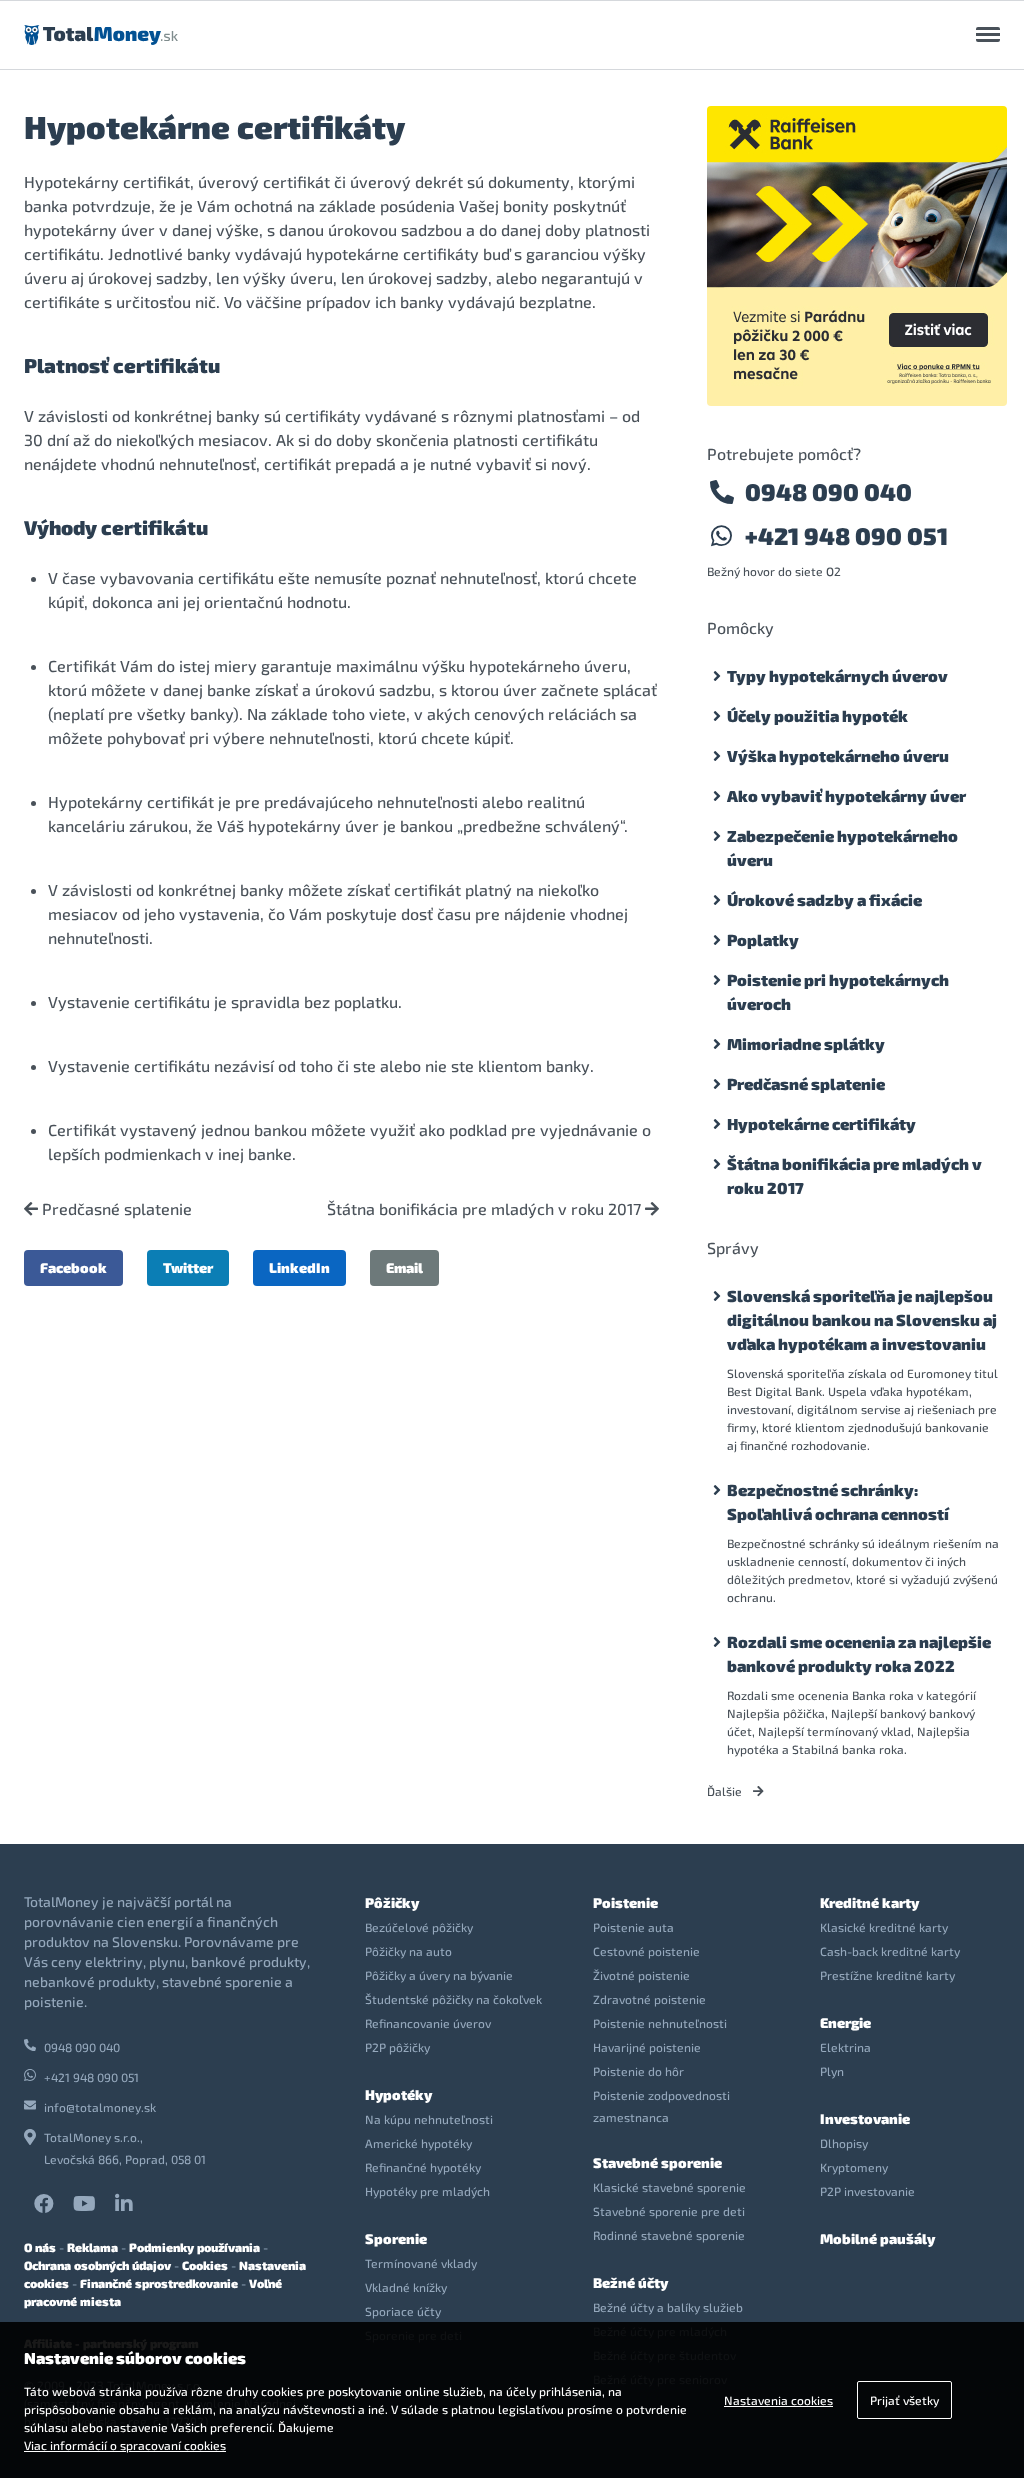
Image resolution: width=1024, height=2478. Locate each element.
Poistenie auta (633, 1927)
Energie (845, 2022)
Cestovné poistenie (646, 1951)
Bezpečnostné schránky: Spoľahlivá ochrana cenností (838, 1501)
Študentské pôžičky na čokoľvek (453, 1999)
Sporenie (396, 2238)
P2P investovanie (867, 2191)
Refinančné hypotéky (423, 2167)
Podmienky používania (194, 2247)
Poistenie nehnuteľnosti (660, 2023)
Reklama (92, 2247)
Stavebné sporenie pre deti (669, 2211)
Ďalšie (726, 1791)
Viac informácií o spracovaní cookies (125, 2445)
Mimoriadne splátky (806, 1043)
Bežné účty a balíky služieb (668, 2307)
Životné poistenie (641, 1975)
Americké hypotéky (418, 2143)
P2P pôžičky (397, 2047)
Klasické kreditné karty (884, 1927)
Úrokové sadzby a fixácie (824, 899)
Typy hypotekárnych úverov (837, 675)
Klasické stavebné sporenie (669, 2187)
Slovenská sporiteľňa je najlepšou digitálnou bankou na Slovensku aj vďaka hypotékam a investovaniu (862, 1319)
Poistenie (625, 1902)
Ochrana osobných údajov (97, 2265)
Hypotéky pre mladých (427, 2191)
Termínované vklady (421, 2263)
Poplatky (763, 939)
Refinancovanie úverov (428, 2023)
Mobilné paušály (877, 2238)
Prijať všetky (904, 2400)
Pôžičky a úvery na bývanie (439, 1975)
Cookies (205, 2265)
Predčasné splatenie (115, 1209)
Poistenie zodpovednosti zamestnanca (661, 2106)
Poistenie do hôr (638, 2071)
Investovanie (865, 2118)
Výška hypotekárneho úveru (838, 755)
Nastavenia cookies (778, 2400)
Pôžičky (392, 1902)
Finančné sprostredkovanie (159, 2283)
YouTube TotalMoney (84, 2204)
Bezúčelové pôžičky (419, 1927)
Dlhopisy (844, 2143)
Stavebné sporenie (657, 2162)
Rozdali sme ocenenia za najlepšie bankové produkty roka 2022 (859, 1653)
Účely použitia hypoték (817, 715)
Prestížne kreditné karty (887, 1975)
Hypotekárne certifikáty (821, 1123)
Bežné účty (630, 2282)
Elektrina (845, 2047)
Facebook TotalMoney (44, 2204)
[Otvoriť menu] (988, 35)
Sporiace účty (403, 2311)
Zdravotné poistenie (649, 1999)
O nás (40, 2247)
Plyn (832, 2071)
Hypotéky (398, 2094)
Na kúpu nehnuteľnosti (429, 2119)
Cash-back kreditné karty (890, 1951)
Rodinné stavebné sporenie (669, 2235)
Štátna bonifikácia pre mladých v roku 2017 (486, 1209)
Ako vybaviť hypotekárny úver (846, 795)
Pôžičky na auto (408, 1951)
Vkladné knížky (406, 2287)
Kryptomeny (854, 2167)
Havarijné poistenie (647, 2047)
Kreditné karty (869, 1902)
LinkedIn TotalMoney (124, 2204)
